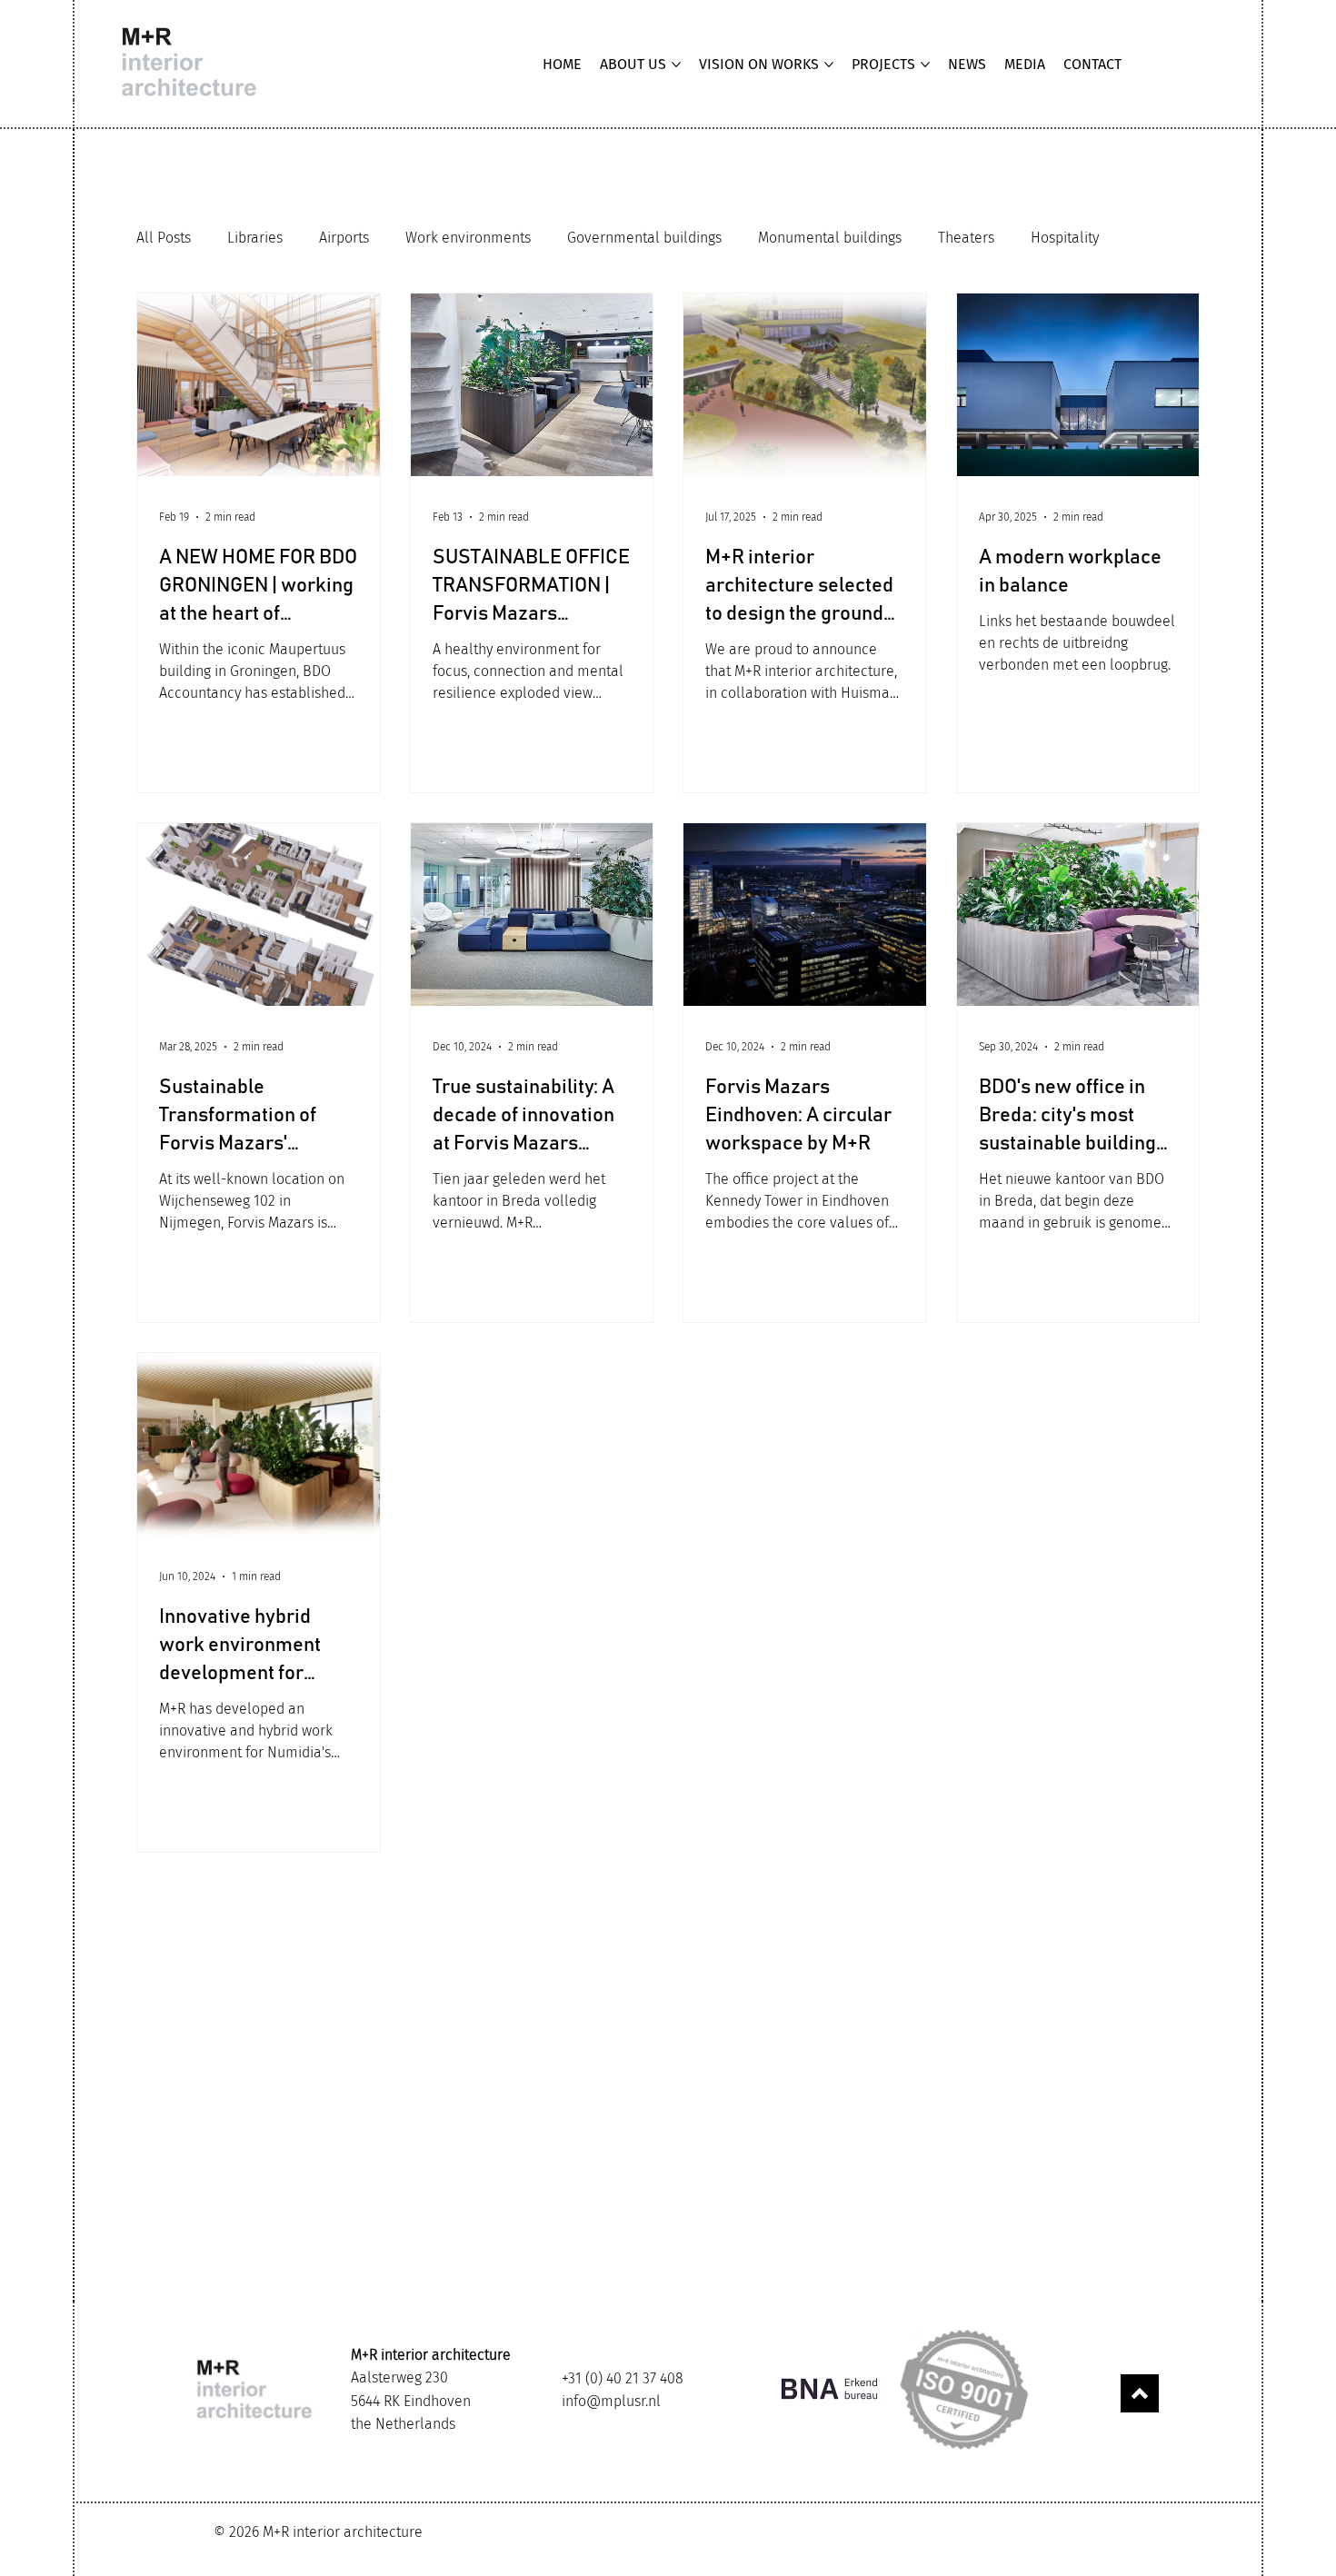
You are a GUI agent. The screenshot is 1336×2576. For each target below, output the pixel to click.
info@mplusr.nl (611, 2401)
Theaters (966, 238)
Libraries (255, 238)
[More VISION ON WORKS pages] (829, 65)
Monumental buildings (830, 238)
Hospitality (1065, 238)
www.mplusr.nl (1112, 2530)
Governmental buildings (644, 238)
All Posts (164, 238)
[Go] (1140, 2393)
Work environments (468, 238)
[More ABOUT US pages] (676, 65)
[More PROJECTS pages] (925, 65)
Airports (344, 238)
